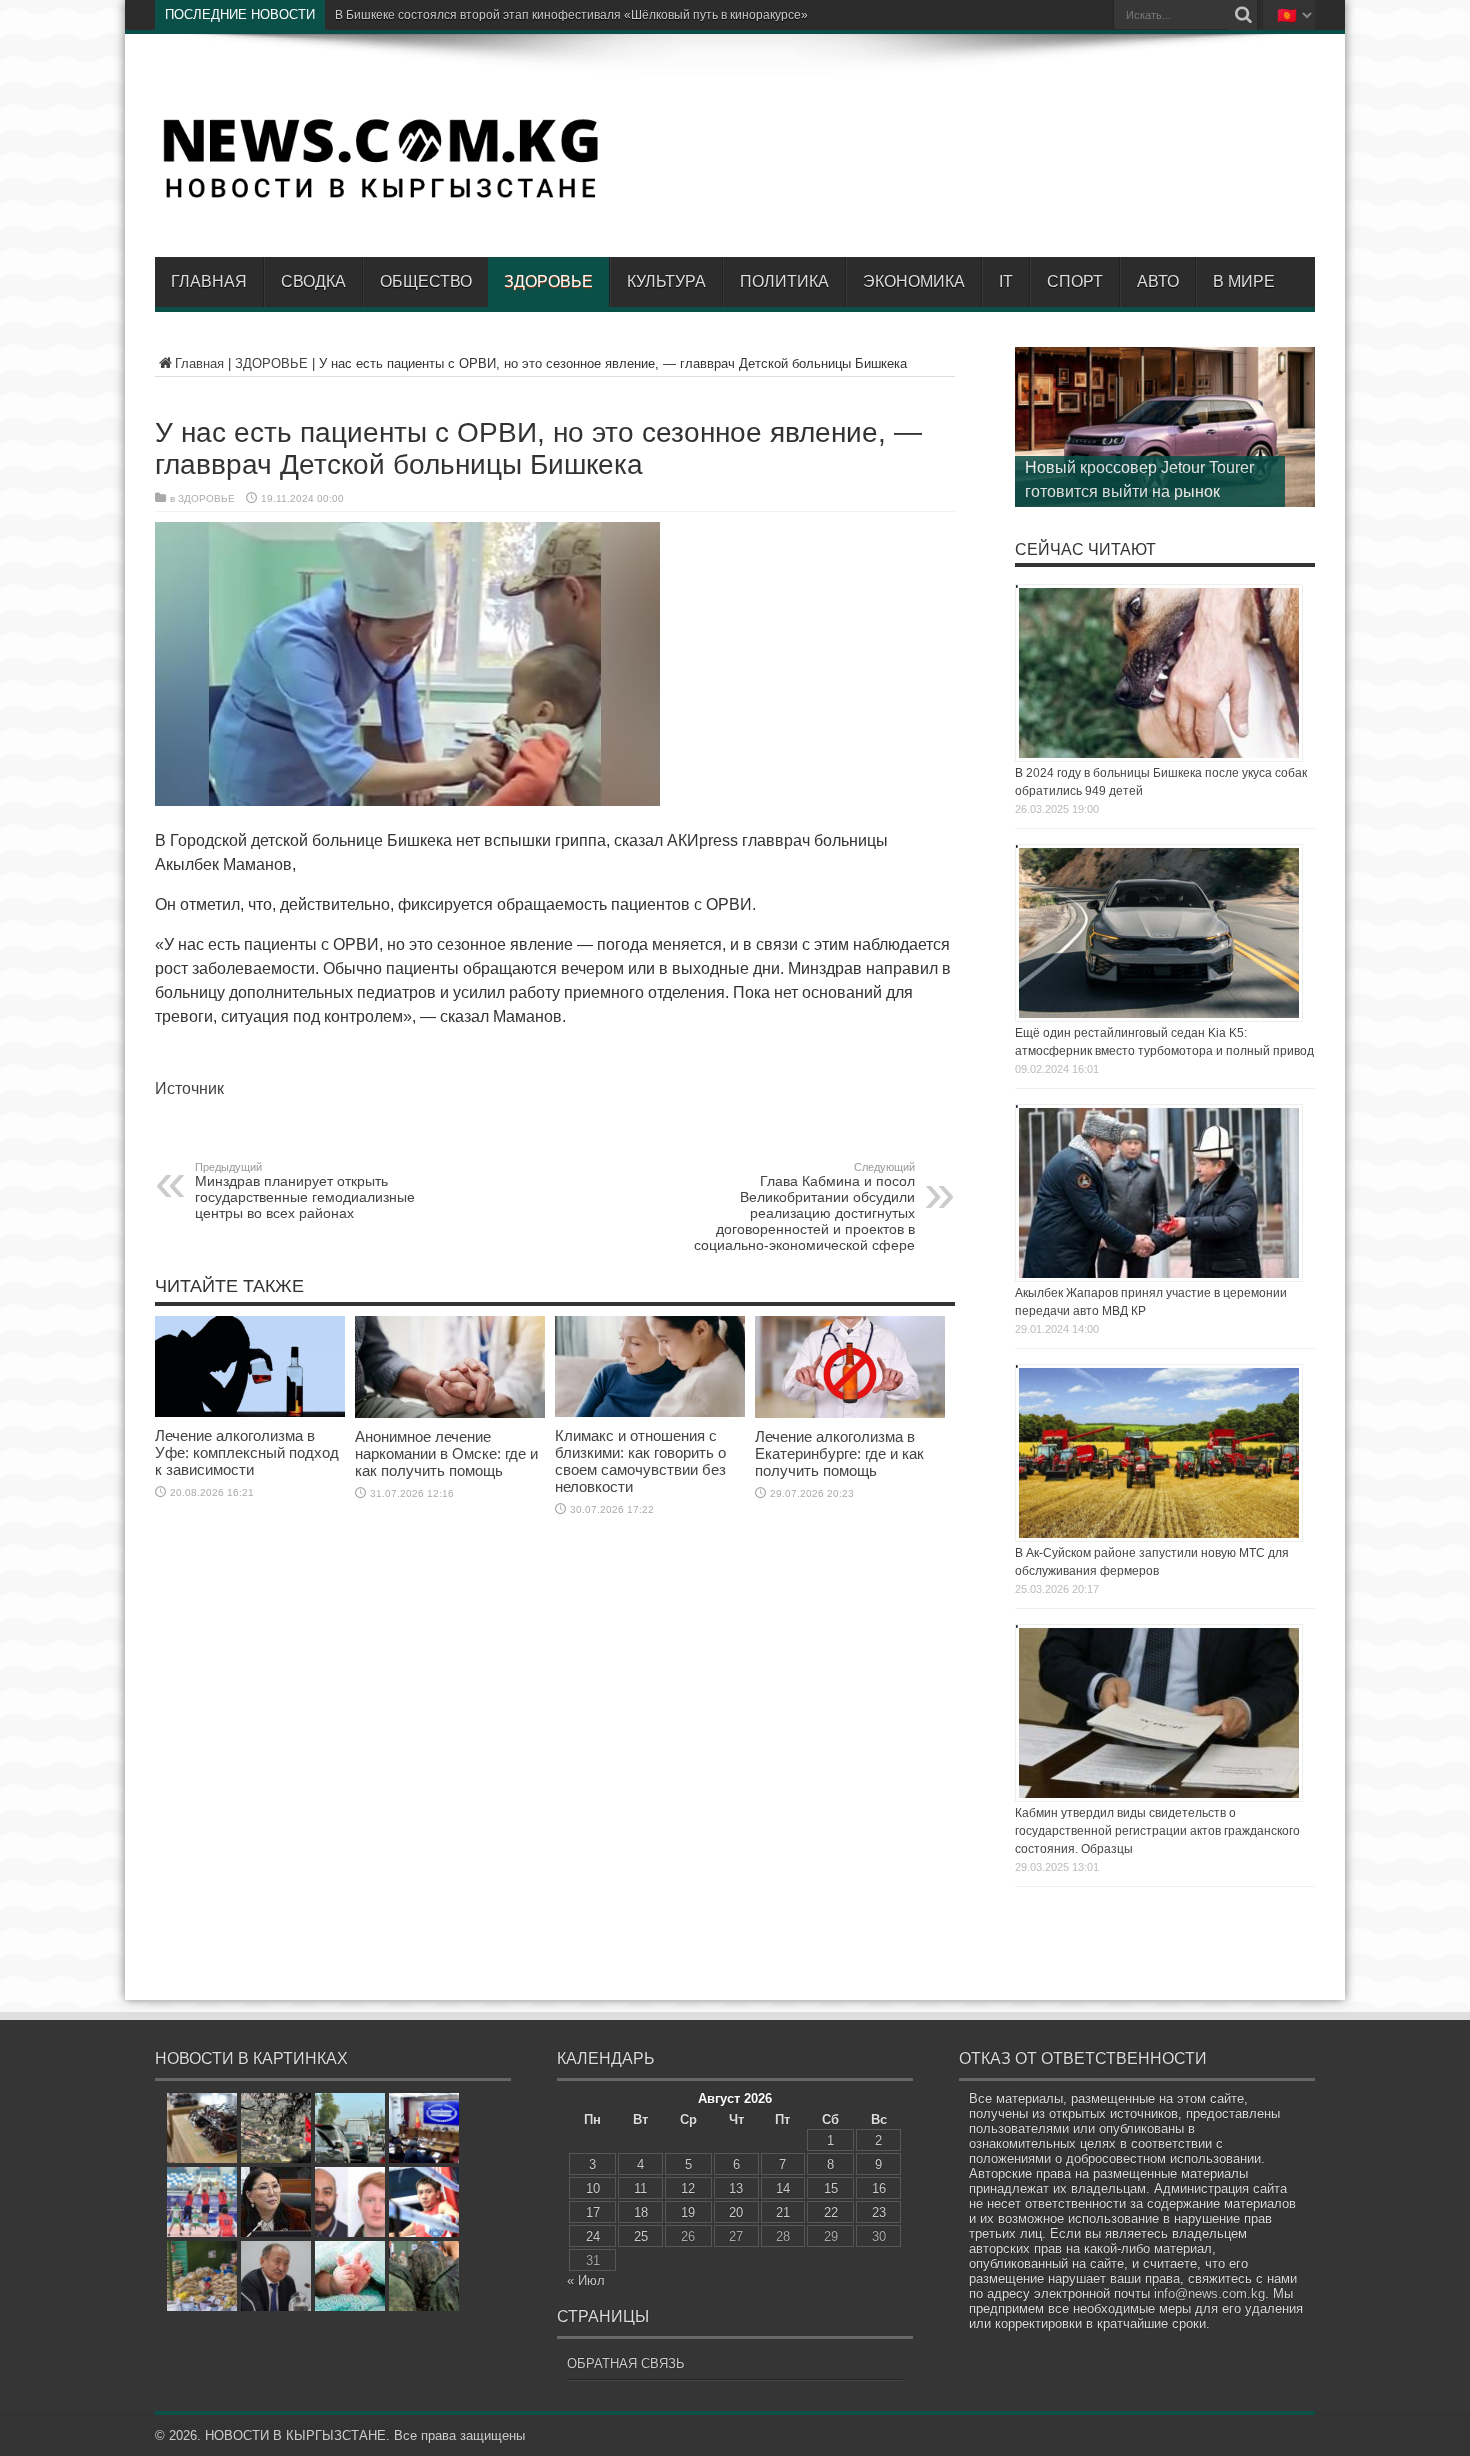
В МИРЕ (1244, 281)
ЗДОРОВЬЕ (548, 281)
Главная (209, 281)
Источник (189, 1088)
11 (640, 2188)
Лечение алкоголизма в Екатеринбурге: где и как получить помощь (839, 1453)
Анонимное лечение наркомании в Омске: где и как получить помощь (446, 1453)
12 (688, 2188)
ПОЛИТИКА (784, 281)
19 (688, 2212)
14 (783, 2188)
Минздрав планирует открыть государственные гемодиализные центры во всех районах (305, 1191)
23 (879, 2212)
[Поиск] (1243, 15)
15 (831, 2188)
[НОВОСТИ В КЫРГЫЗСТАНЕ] (380, 197)
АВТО (1158, 281)
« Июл (586, 2280)
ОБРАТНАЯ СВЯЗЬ (626, 2363)
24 (593, 2236)
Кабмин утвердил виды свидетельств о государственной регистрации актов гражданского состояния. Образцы (1157, 1831)
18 (641, 2212)
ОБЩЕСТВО (426, 281)
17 (593, 2212)
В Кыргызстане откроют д (408, 15)
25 (641, 2236)
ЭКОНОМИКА (914, 281)
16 (879, 2188)
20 (736, 2212)
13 (736, 2188)
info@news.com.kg (1209, 2293)
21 (783, 2212)
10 (593, 2188)
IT (1006, 281)
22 (831, 2212)
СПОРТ (1075, 281)
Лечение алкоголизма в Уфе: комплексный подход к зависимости (247, 1452)
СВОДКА (313, 281)
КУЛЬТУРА (666, 281)
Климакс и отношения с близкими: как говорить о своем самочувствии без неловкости (640, 1461)
